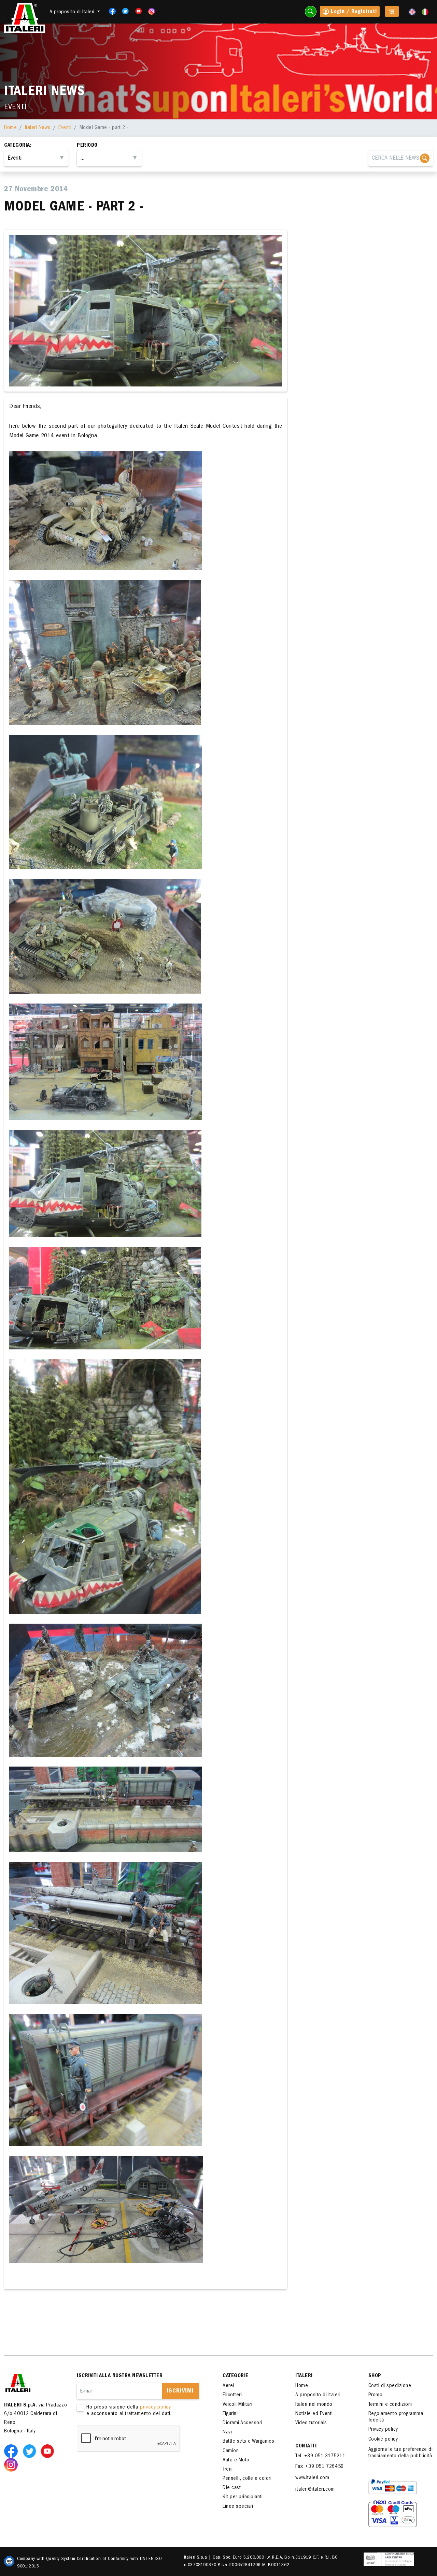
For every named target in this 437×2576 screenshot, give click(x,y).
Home (10, 128)
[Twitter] (123, 11)
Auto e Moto (236, 2460)
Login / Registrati (353, 12)
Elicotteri (232, 2395)
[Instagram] (152, 11)
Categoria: (18, 146)
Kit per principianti (243, 2497)
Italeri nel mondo (314, 2405)
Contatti (306, 2446)
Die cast (232, 2488)
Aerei (228, 2386)
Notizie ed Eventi (314, 2414)
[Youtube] (136, 11)
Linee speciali (238, 2507)
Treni (228, 2470)
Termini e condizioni (390, 2405)
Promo (376, 2395)
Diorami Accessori (242, 2423)
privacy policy (156, 2407)
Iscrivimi (180, 2391)
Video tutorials (311, 2423)
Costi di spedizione (390, 2386)
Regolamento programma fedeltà (396, 2417)
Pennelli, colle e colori (247, 2479)
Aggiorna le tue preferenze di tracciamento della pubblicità (401, 2453)
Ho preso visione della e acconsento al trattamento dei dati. (129, 2411)
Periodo (87, 146)
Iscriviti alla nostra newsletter (120, 2376)
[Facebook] (110, 11)
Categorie (236, 2376)
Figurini (230, 2414)
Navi (227, 2432)
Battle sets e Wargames (248, 2442)
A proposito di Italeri (318, 2395)
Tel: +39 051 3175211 (320, 2456)
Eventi (65, 128)
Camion (231, 2451)
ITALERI (304, 2376)
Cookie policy (383, 2440)
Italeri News (38, 128)
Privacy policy (383, 2430)
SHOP (375, 2376)
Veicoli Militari (237, 2405)
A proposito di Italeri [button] (73, 12)
